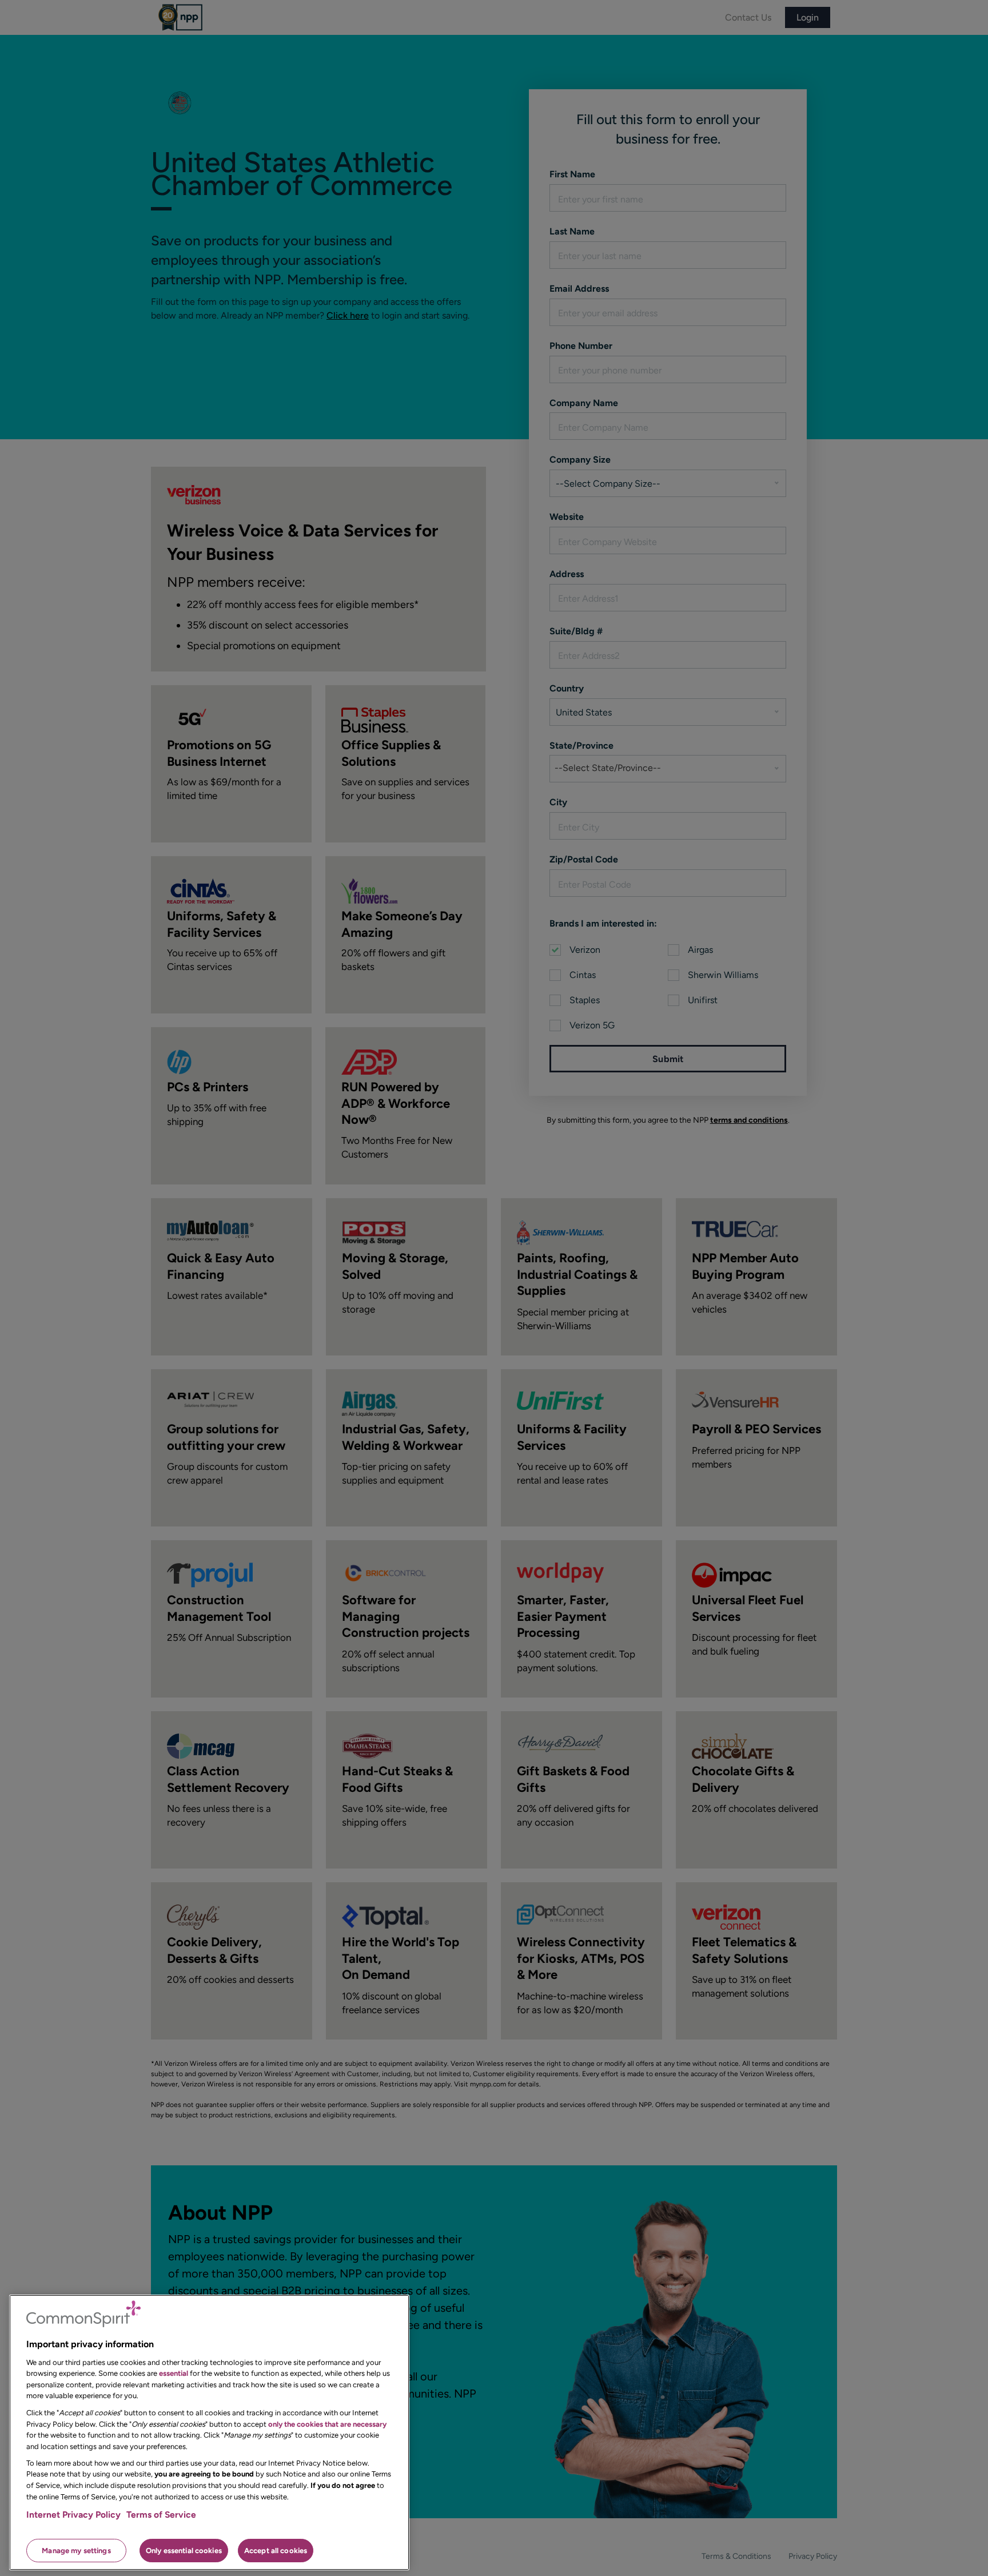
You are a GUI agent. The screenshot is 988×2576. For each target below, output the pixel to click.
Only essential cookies (184, 2550)
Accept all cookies (276, 2550)
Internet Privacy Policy (73, 2515)
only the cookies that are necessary (327, 2424)
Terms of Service (161, 2515)
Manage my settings (76, 2550)
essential (174, 2373)
